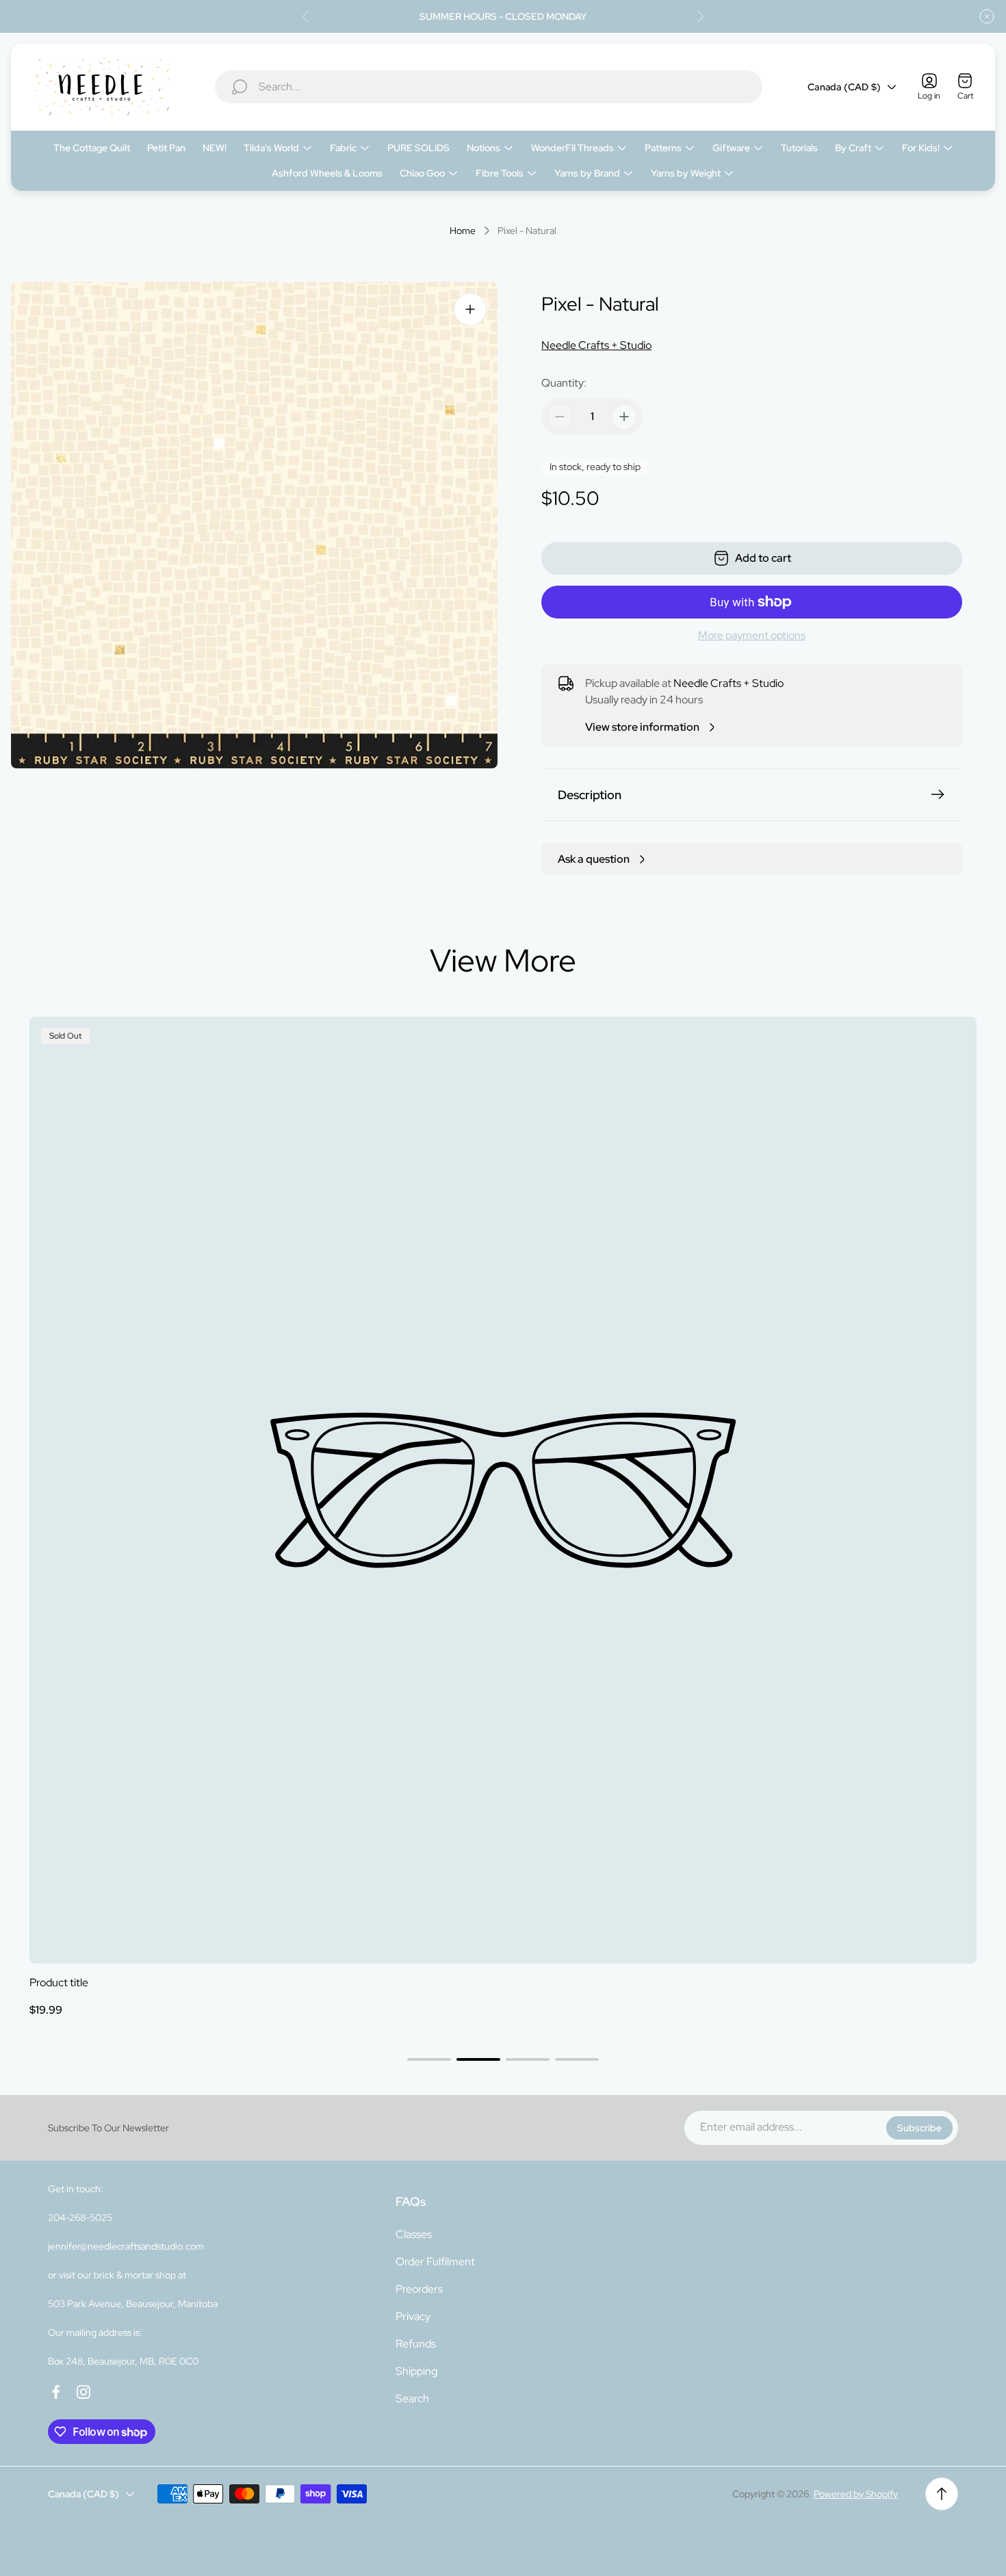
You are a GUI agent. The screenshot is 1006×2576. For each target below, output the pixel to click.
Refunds (416, 2344)
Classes (414, 2234)
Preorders (419, 2289)
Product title (59, 1982)
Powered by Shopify (856, 2494)
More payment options (752, 636)
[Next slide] (700, 16)
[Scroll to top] (942, 2494)
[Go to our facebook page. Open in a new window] (56, 2392)
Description (590, 795)
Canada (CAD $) (844, 87)
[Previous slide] (306, 16)
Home (463, 231)
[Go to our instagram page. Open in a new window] (83, 2392)
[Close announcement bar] (987, 16)
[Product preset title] (503, 1490)
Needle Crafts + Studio (596, 345)
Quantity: (564, 383)
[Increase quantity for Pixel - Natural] (624, 417)
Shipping (416, 2371)
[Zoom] (470, 309)
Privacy (413, 2316)
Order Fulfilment (435, 2262)
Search (412, 2398)
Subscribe (919, 2128)
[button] (429, 2059)
